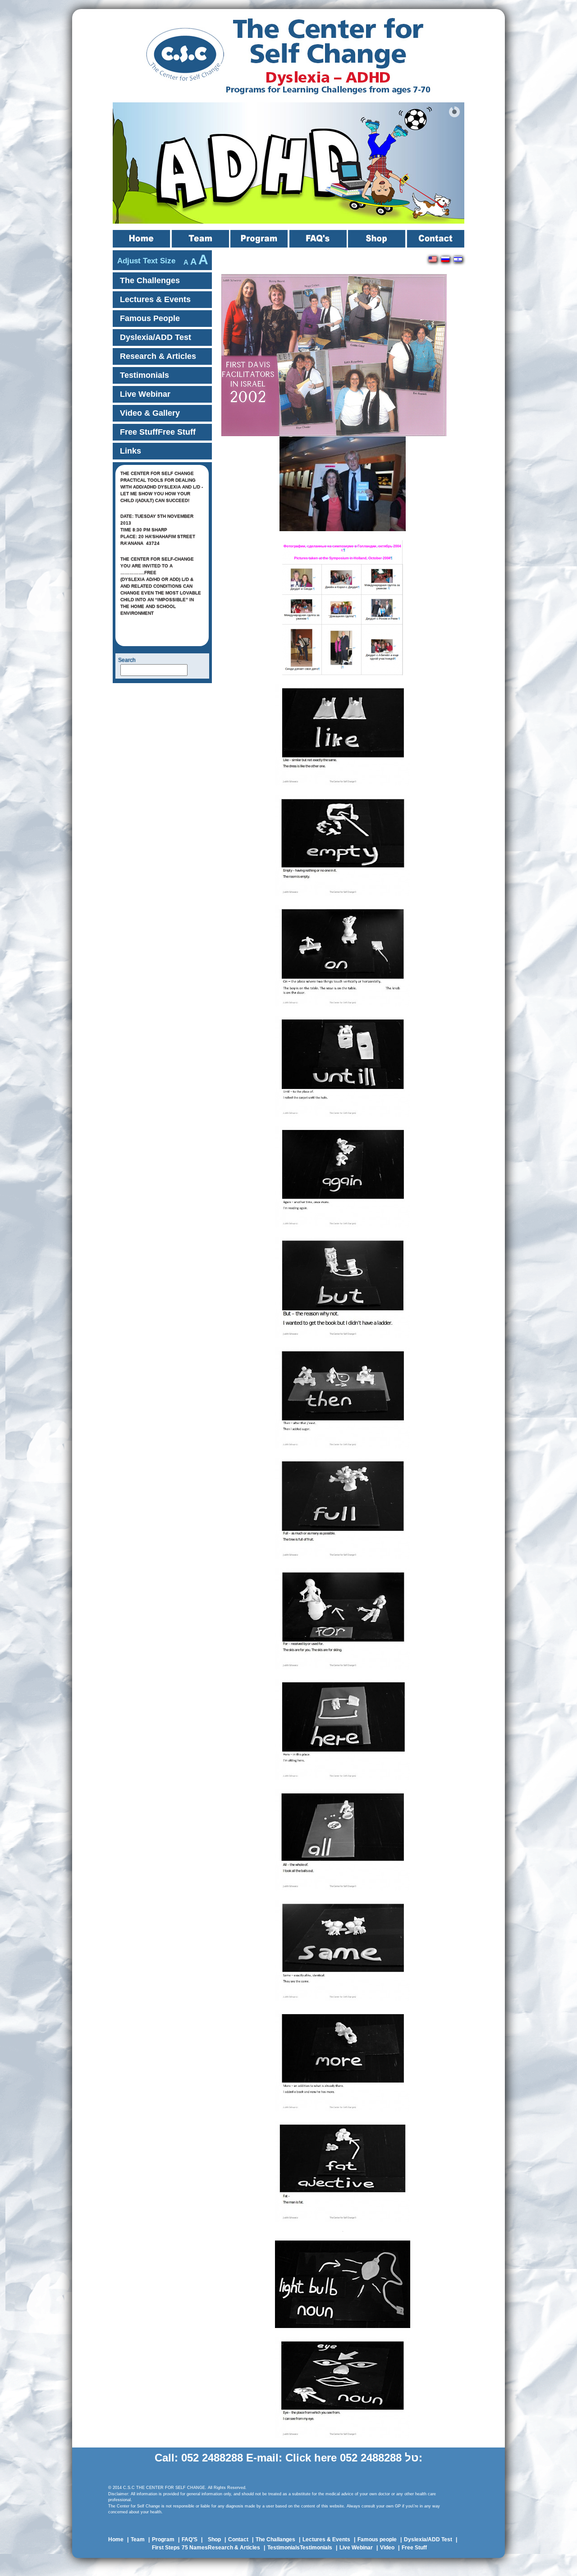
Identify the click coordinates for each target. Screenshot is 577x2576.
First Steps (166, 2548)
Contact (436, 239)
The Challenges (150, 280)
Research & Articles (158, 356)
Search (127, 660)
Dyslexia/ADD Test (156, 337)
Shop (378, 239)
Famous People (150, 318)
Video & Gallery (150, 413)
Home (142, 239)
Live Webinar (145, 394)
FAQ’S (319, 239)
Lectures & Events (155, 299)
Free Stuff (414, 2548)
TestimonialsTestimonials (300, 2548)
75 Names (195, 2548)
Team (201, 239)
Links (131, 451)
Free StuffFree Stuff (158, 432)
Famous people (377, 2539)
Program (260, 239)
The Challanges (275, 2539)
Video (387, 2548)
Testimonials (144, 375)
